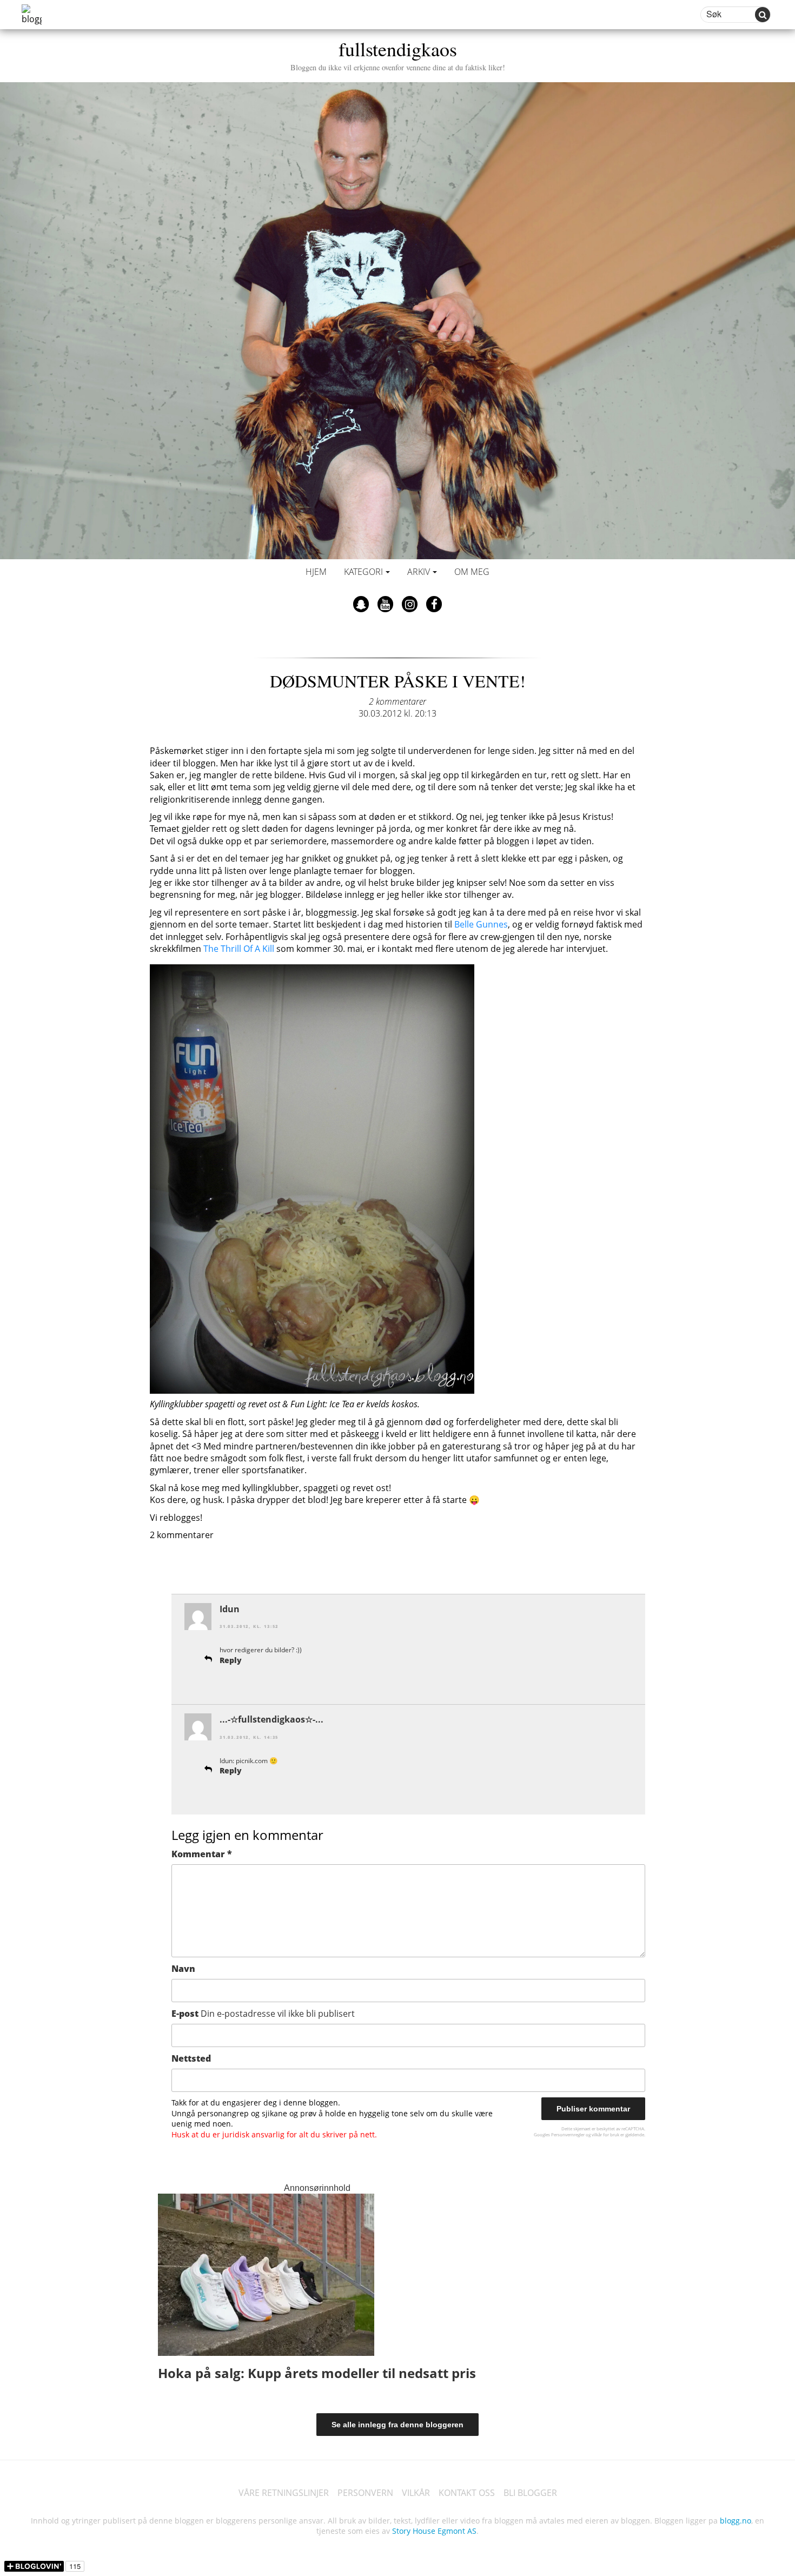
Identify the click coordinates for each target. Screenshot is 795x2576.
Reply (231, 1660)
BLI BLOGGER (530, 2493)
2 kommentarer (398, 701)
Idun (230, 1609)
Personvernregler (568, 2134)
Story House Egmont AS (434, 2531)
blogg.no (736, 2521)
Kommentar (202, 1854)
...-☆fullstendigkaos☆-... (271, 1719)
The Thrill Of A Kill (239, 949)
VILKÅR (416, 2493)
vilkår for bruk (605, 2134)
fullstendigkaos (398, 54)
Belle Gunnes (481, 924)
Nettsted (191, 2058)
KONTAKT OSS (467, 2493)
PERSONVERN (365, 2493)
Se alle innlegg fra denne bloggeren (398, 2425)
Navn (183, 1969)
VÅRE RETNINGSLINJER (284, 2493)
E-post (263, 2014)
